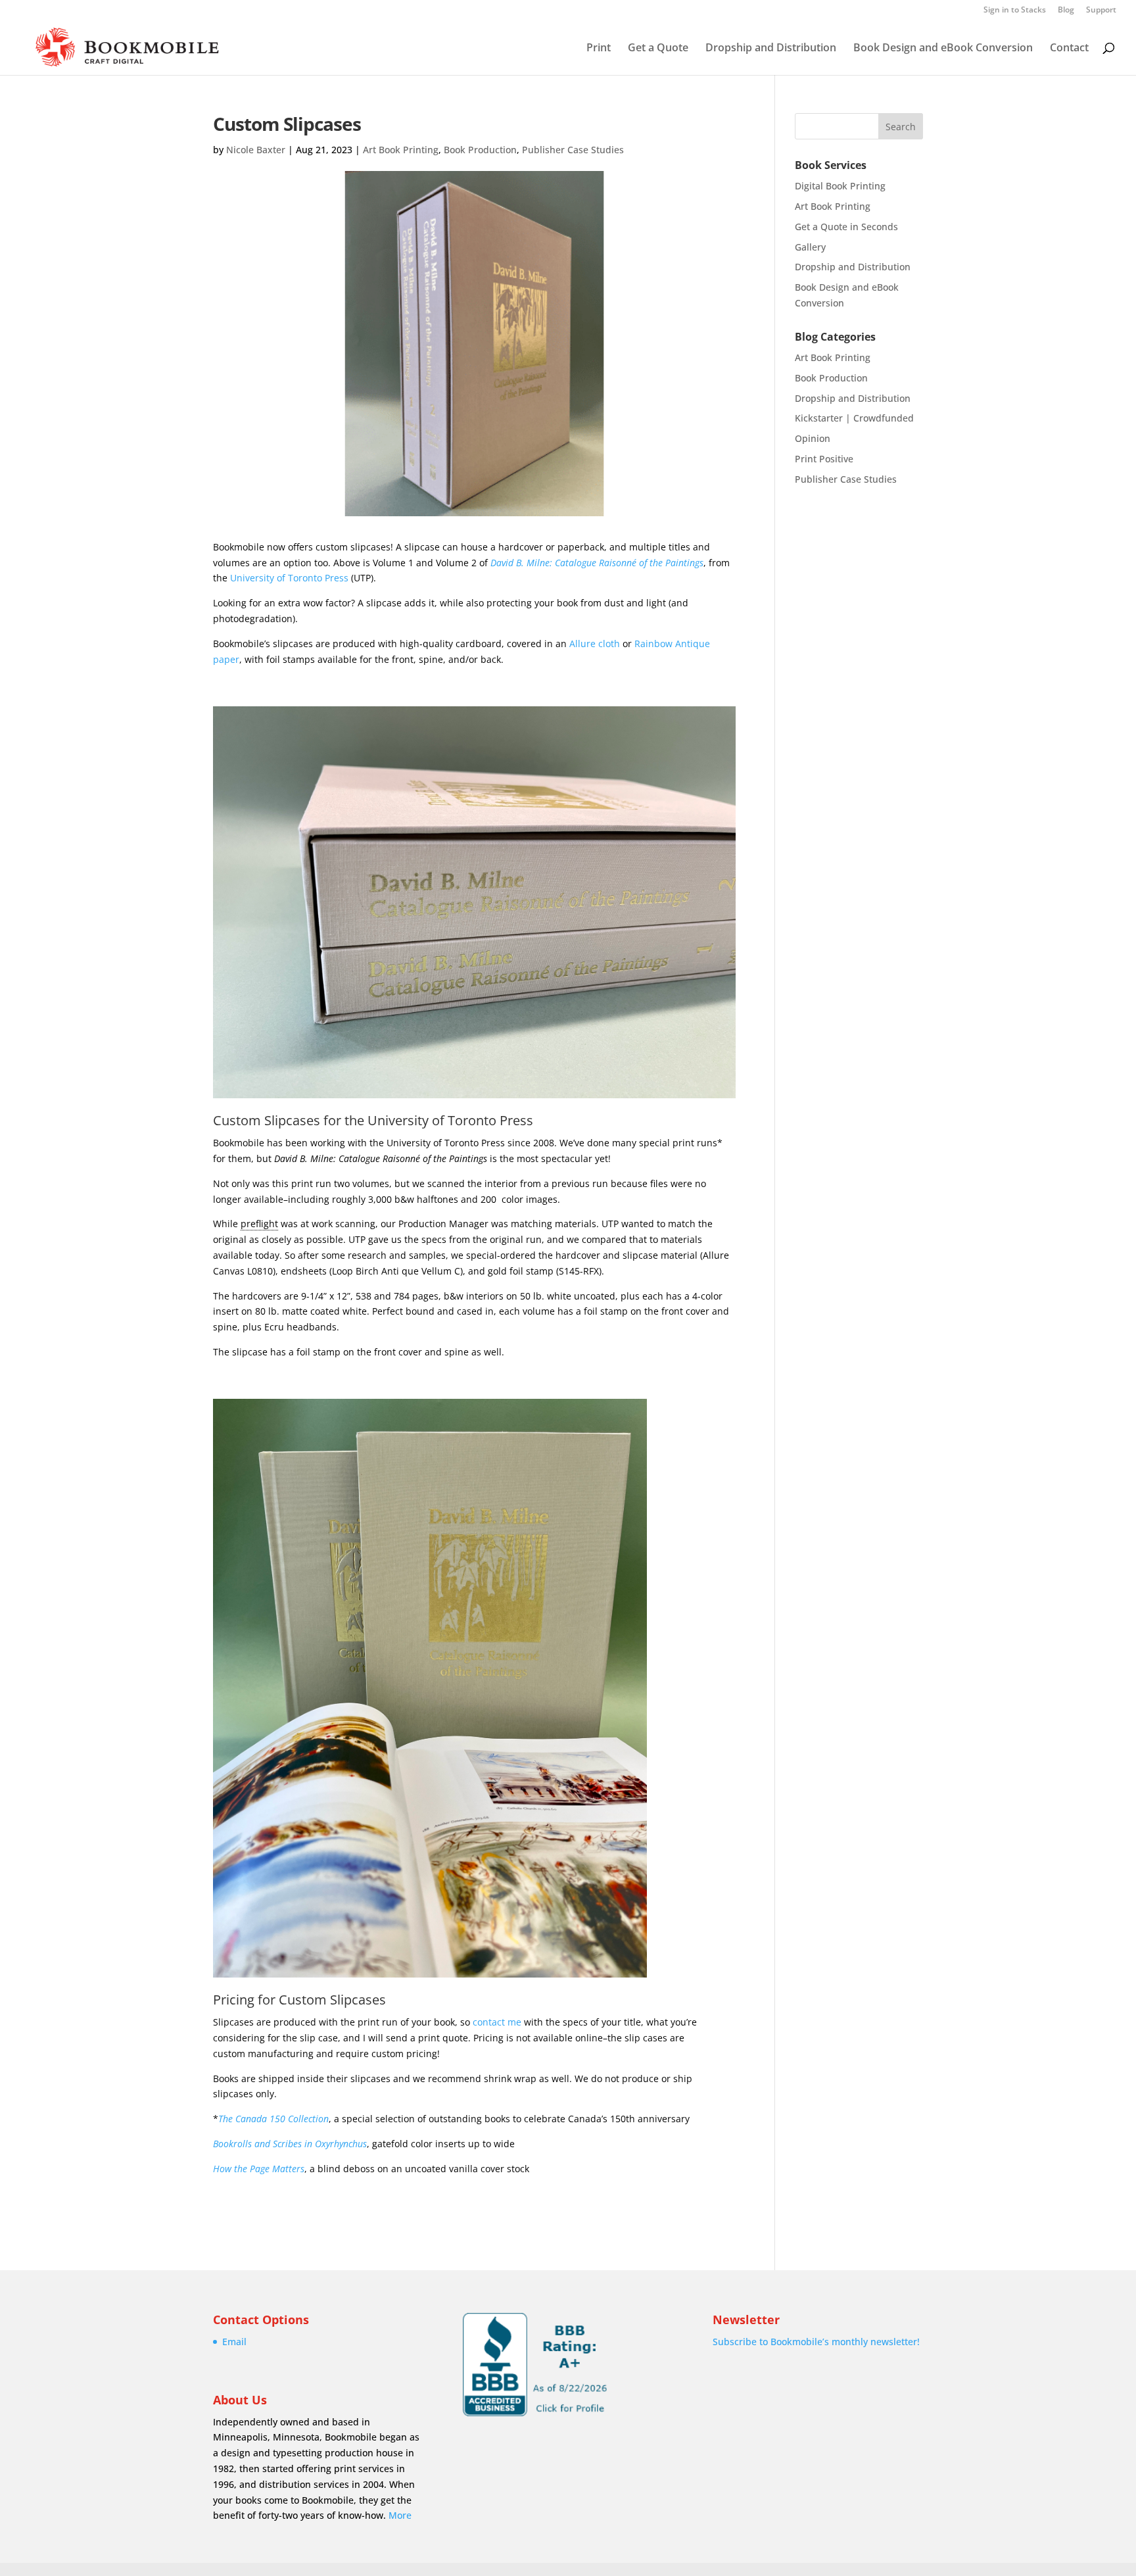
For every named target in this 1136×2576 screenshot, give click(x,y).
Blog (1066, 11)
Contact (1069, 49)
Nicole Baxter (256, 150)
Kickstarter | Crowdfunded (854, 418)
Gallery (810, 247)
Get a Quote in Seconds (846, 227)
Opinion (813, 438)
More (400, 2515)
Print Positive (824, 459)
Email (234, 2342)
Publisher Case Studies (573, 150)
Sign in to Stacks (1015, 11)
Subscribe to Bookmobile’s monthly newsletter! (816, 2342)
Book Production (480, 150)
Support (1101, 11)
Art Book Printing (401, 150)
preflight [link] (259, 1224)
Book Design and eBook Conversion (943, 49)
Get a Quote (658, 49)
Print (599, 49)
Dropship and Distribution (771, 49)
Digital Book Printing (840, 186)
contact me (497, 2022)
